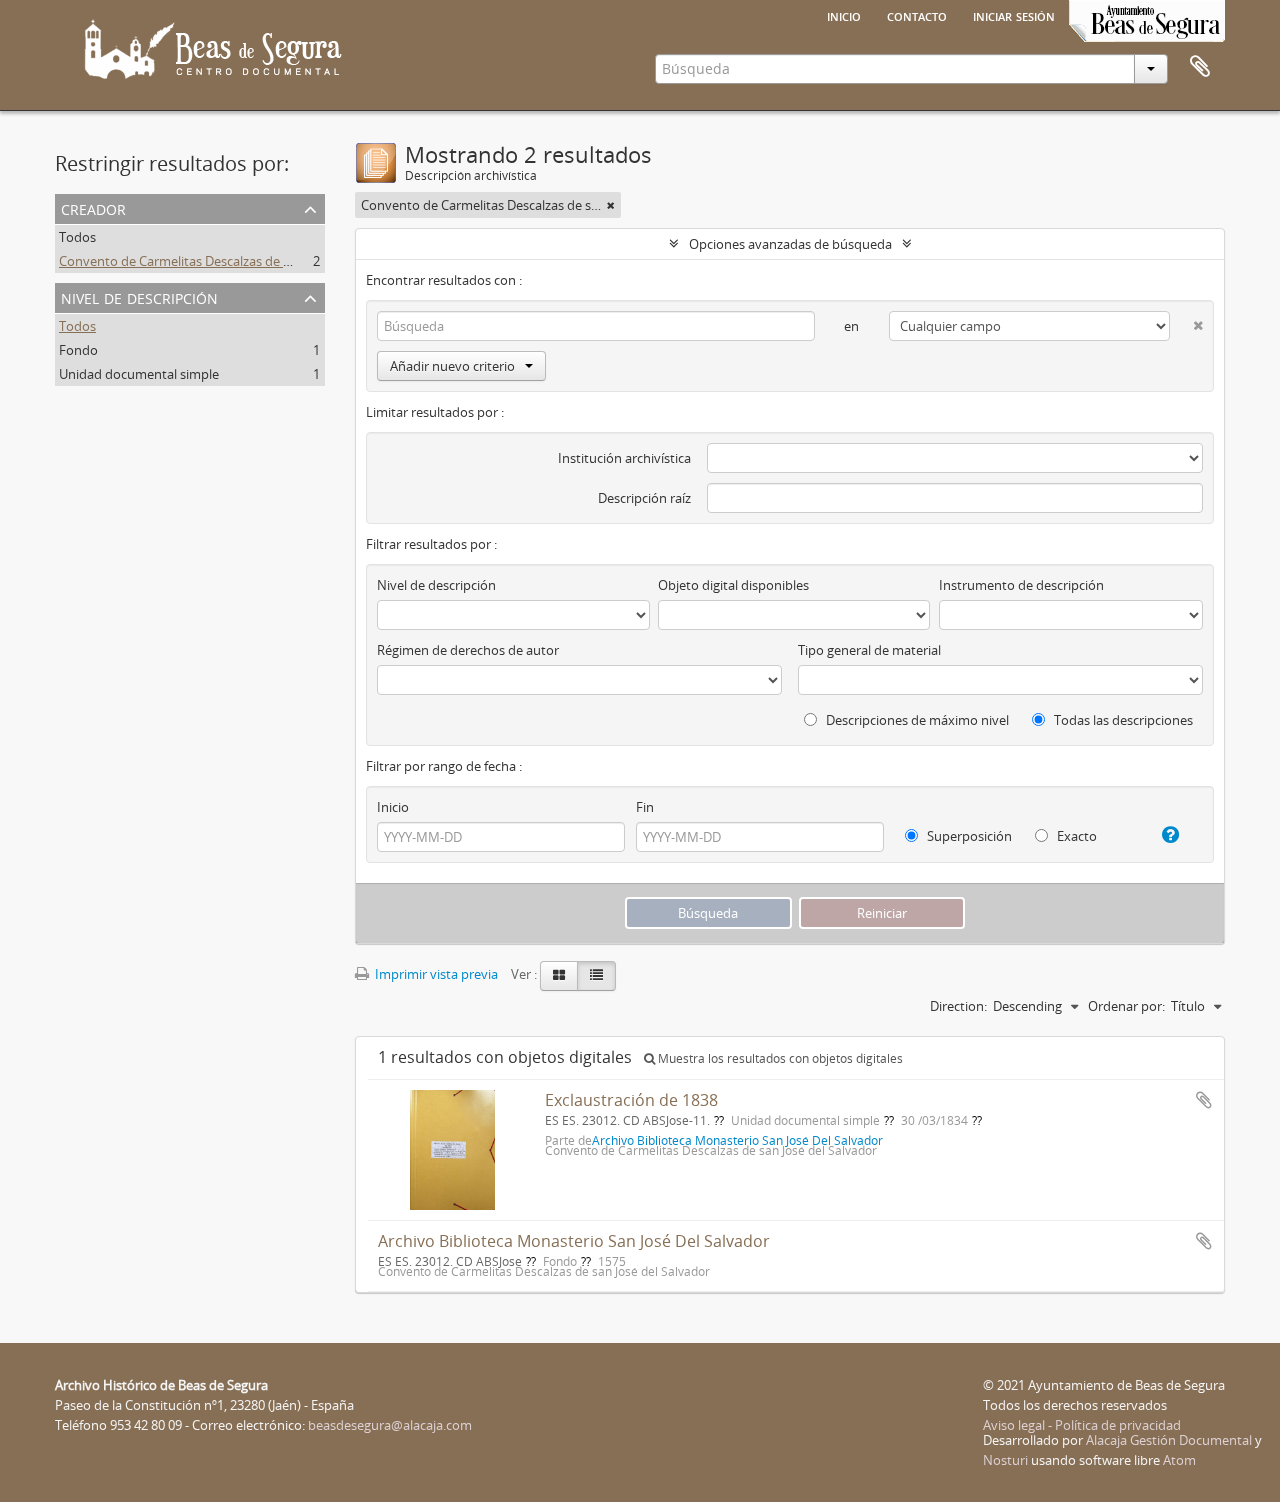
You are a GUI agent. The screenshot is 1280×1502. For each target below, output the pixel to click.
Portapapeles (1200, 67)
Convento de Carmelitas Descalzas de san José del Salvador (233, 261)
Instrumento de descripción (1021, 585)
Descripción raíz (644, 498)
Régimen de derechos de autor (468, 650)
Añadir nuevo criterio (452, 366)
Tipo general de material (869, 650)
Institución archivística (624, 458)
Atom (1179, 1460)
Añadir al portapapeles (1204, 1100)
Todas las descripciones (1122, 720)
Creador (93, 207)
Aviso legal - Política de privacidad (1082, 1425)
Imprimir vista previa (435, 974)
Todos (77, 237)
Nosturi (1005, 1460)
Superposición (968, 836)
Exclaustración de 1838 (631, 1100)
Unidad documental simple (139, 374)
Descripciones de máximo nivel (916, 720)
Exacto (1075, 836)
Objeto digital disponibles (733, 585)
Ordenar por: (1126, 1006)
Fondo (78, 350)
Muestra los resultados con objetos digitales (779, 1058)
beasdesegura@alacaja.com (390, 1425)
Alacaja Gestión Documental (1169, 1440)
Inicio (844, 15)
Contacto (917, 15)
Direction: (958, 1006)
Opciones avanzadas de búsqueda (790, 244)
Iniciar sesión (1014, 15)
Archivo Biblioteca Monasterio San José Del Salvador (574, 1241)
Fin (645, 807)
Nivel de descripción (139, 296)
